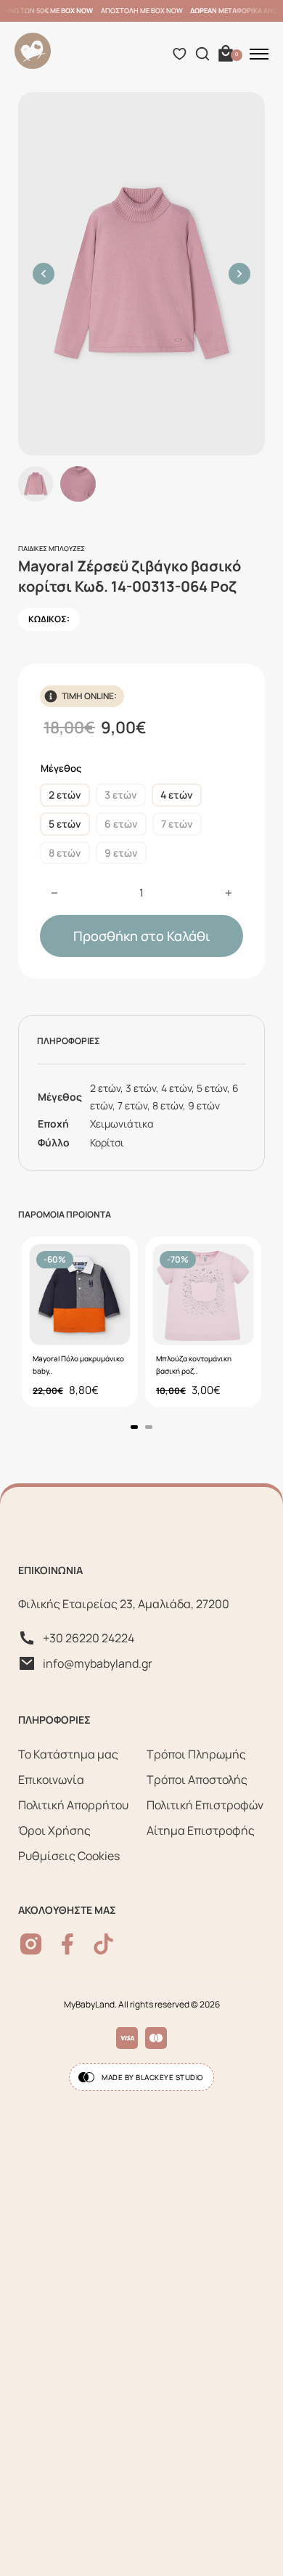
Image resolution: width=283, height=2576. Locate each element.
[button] (44, 274)
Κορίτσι (107, 1142)
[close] (259, 54)
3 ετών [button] (121, 795)
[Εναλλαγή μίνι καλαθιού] (226, 54)
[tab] (134, 1427)
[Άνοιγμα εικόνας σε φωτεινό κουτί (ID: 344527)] (141, 274)
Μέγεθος (61, 768)
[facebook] (67, 1944)
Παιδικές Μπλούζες (52, 549)
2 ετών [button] (65, 795)
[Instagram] (31, 1944)
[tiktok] (103, 1944)
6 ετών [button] (121, 824)
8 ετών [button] (65, 853)
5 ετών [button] (65, 824)
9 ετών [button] (121, 853)
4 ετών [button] (177, 795)
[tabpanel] (80, 1322)
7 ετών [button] (177, 824)
